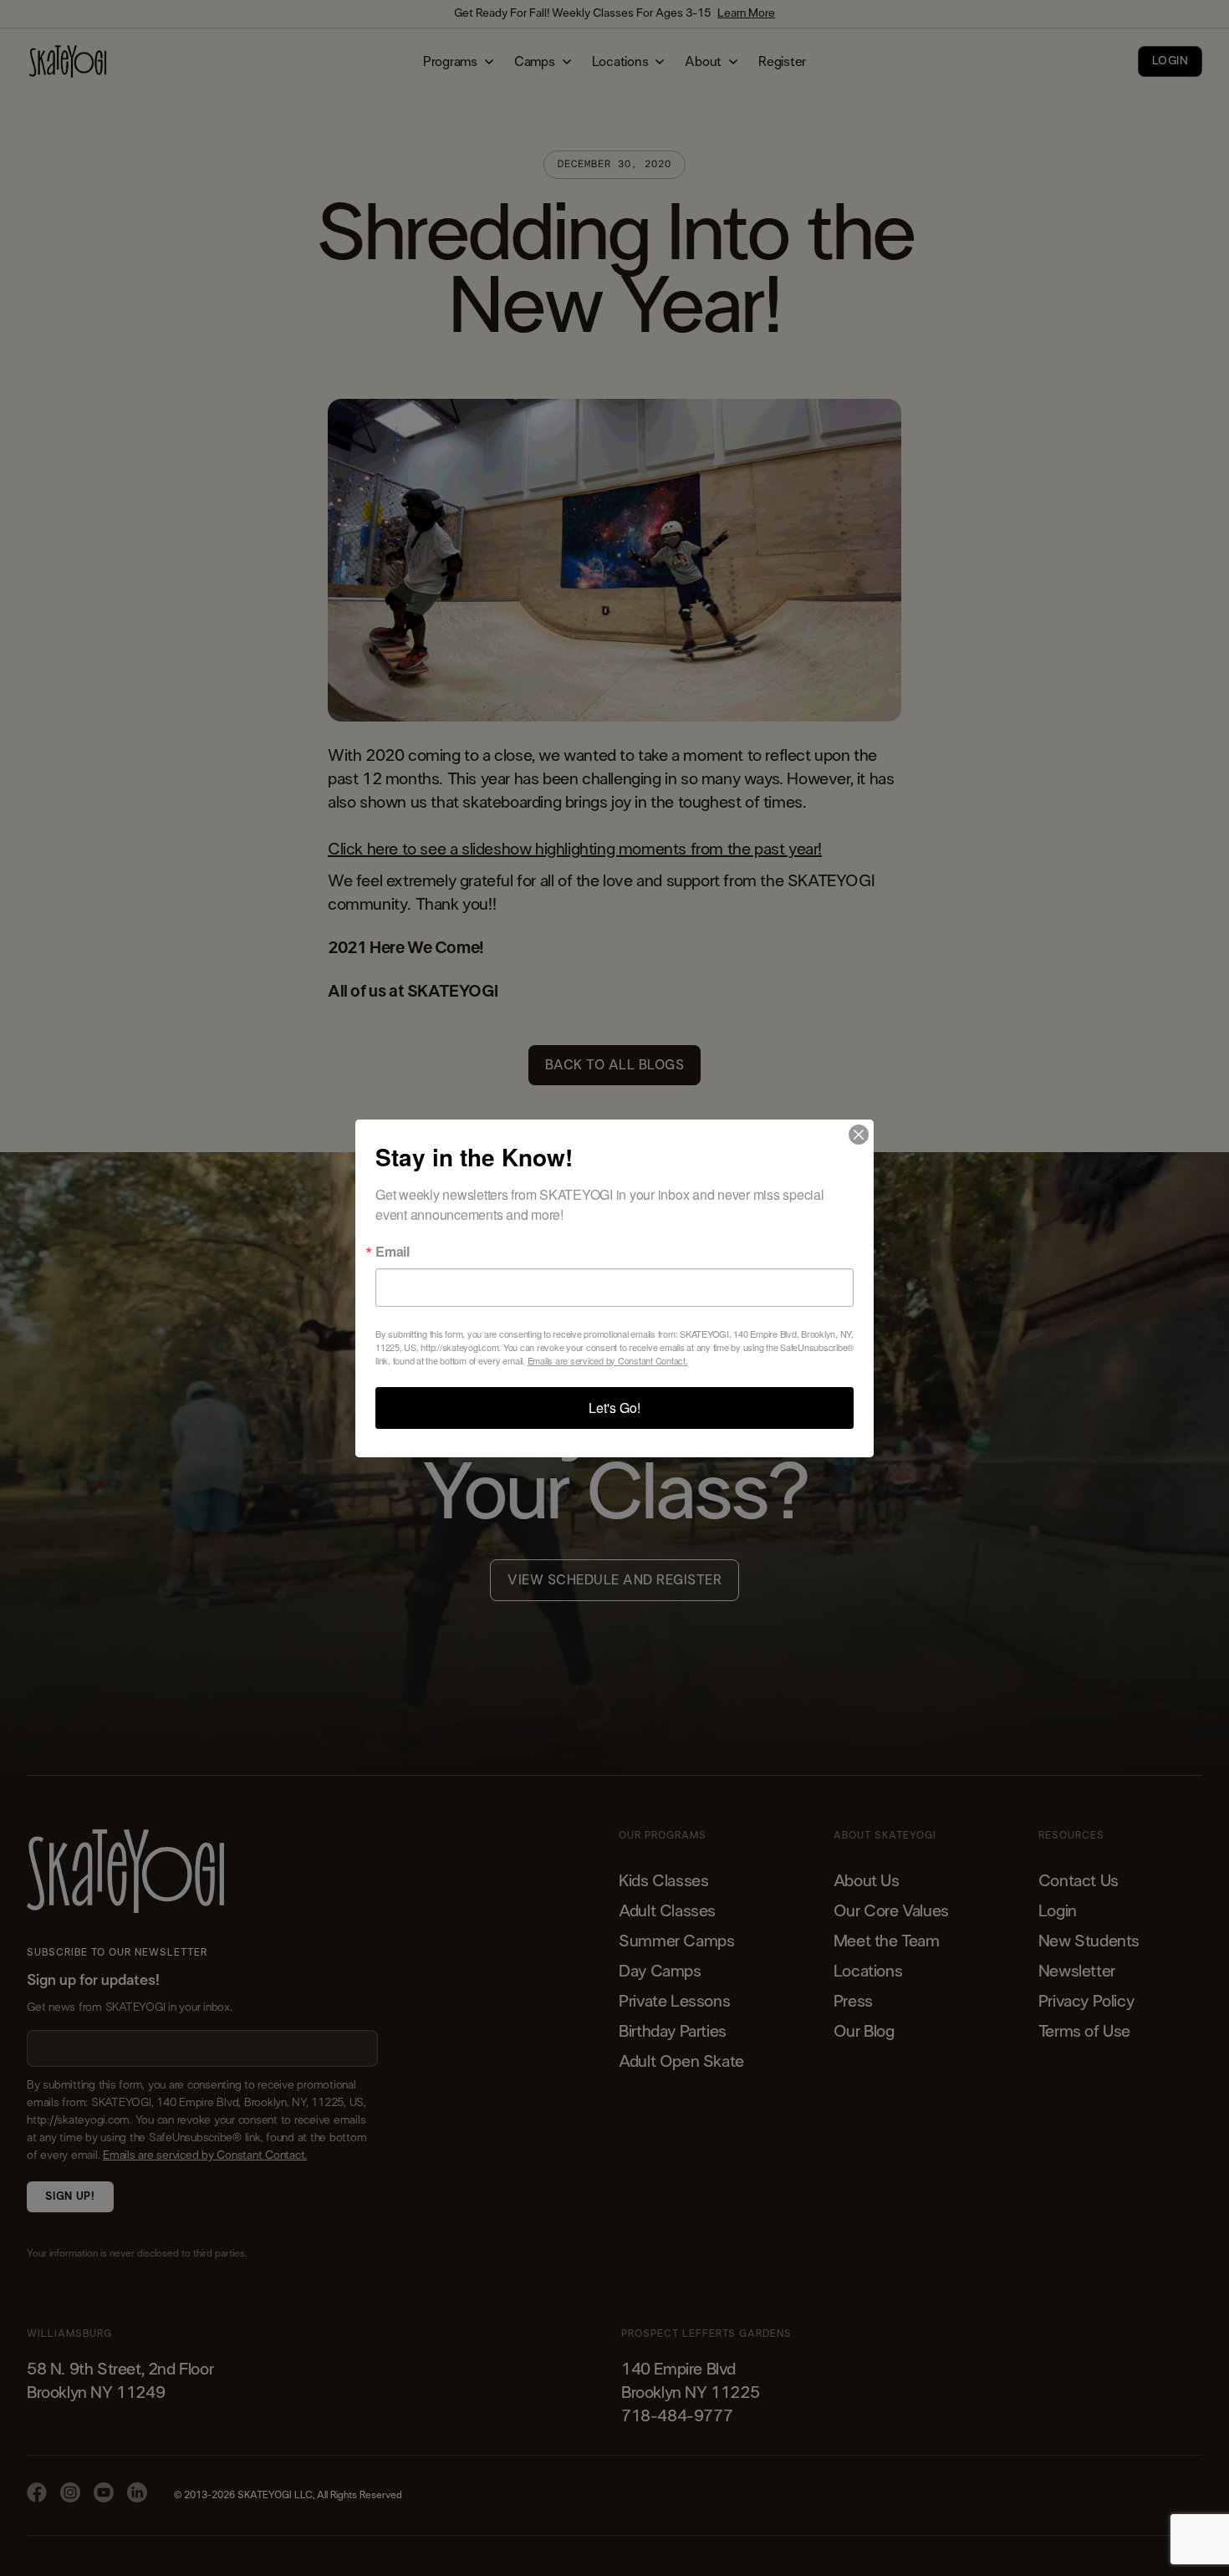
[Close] (859, 1135)
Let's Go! (614, 1408)
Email (393, 1252)
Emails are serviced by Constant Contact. (608, 1360)
